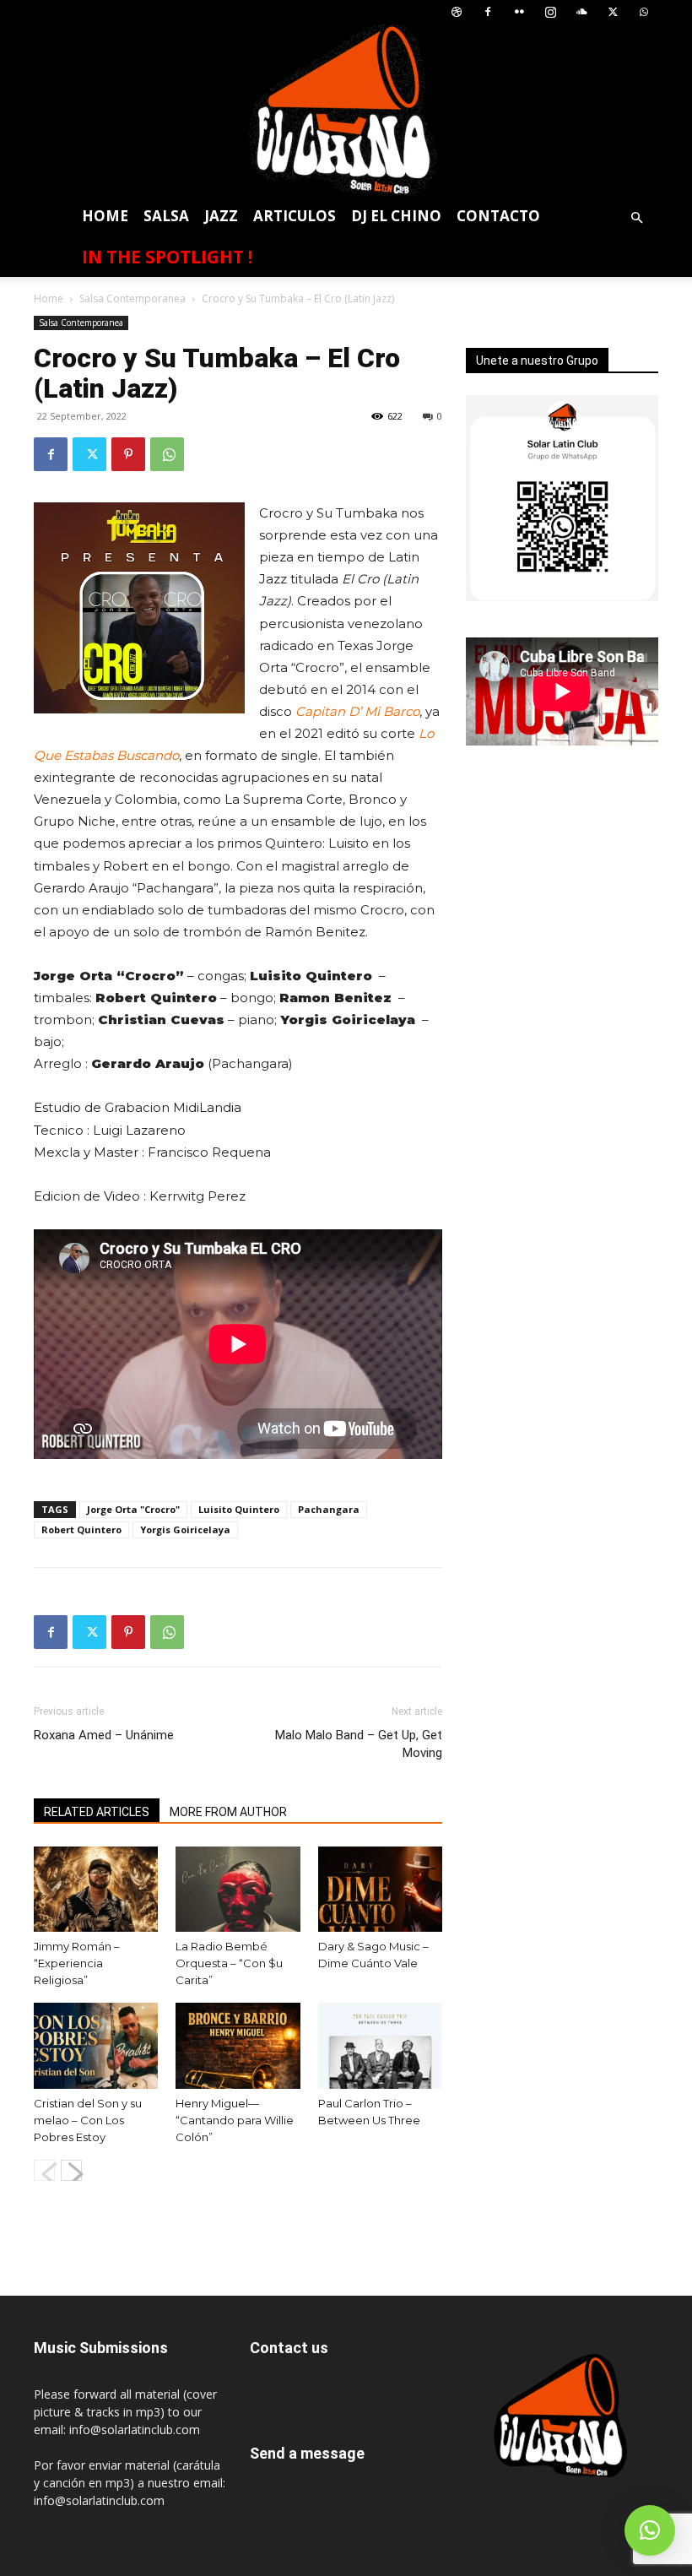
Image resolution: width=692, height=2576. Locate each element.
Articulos (295, 216)
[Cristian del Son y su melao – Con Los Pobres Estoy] (96, 2045)
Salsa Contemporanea (132, 298)
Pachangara (329, 1509)
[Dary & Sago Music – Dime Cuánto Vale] (380, 1889)
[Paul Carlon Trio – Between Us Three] (380, 2045)
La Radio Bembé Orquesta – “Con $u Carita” (229, 1963)
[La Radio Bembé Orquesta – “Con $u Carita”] (238, 1889)
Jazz (221, 216)
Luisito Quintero (239, 1509)
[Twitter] (613, 12)
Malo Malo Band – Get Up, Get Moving (359, 1744)
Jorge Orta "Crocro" (133, 1509)
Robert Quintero (81, 1529)
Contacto (498, 216)
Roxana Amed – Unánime (104, 1735)
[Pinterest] (128, 454)
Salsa (166, 216)
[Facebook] (488, 12)
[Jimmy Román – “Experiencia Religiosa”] (96, 1889)
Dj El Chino (396, 216)
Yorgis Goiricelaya (185, 1529)
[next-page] (71, 2170)
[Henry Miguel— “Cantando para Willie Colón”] (238, 2045)
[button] (636, 218)
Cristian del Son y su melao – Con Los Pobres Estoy (88, 2120)
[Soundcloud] (581, 12)
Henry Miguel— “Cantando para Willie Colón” (235, 2120)
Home (105, 216)
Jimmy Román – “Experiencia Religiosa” (77, 1963)
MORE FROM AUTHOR (228, 1812)
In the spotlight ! (167, 257)
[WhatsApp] (644, 12)
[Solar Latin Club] (346, 110)
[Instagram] (550, 12)
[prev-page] (44, 2170)
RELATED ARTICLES (97, 1812)
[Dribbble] (457, 12)
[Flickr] (519, 12)
